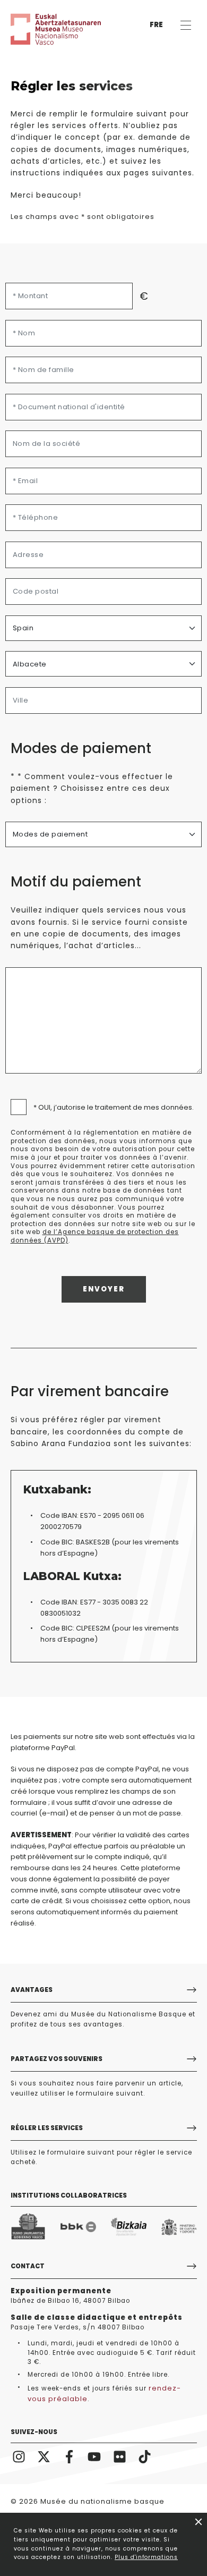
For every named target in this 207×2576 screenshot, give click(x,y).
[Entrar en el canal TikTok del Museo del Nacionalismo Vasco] (145, 2456)
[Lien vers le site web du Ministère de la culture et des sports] (179, 2227)
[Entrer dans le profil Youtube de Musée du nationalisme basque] (94, 2456)
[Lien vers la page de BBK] (78, 2227)
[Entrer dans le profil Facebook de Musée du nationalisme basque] (70, 2456)
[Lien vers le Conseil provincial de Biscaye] (129, 2227)
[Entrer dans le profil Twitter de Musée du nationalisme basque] (44, 2456)
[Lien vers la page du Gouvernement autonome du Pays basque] (28, 2227)
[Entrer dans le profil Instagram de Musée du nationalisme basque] (19, 2456)
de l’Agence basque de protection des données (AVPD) (95, 1236)
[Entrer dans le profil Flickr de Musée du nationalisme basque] (120, 2456)
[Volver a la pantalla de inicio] (42, 29)
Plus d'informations (146, 2557)
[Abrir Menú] (186, 25)
